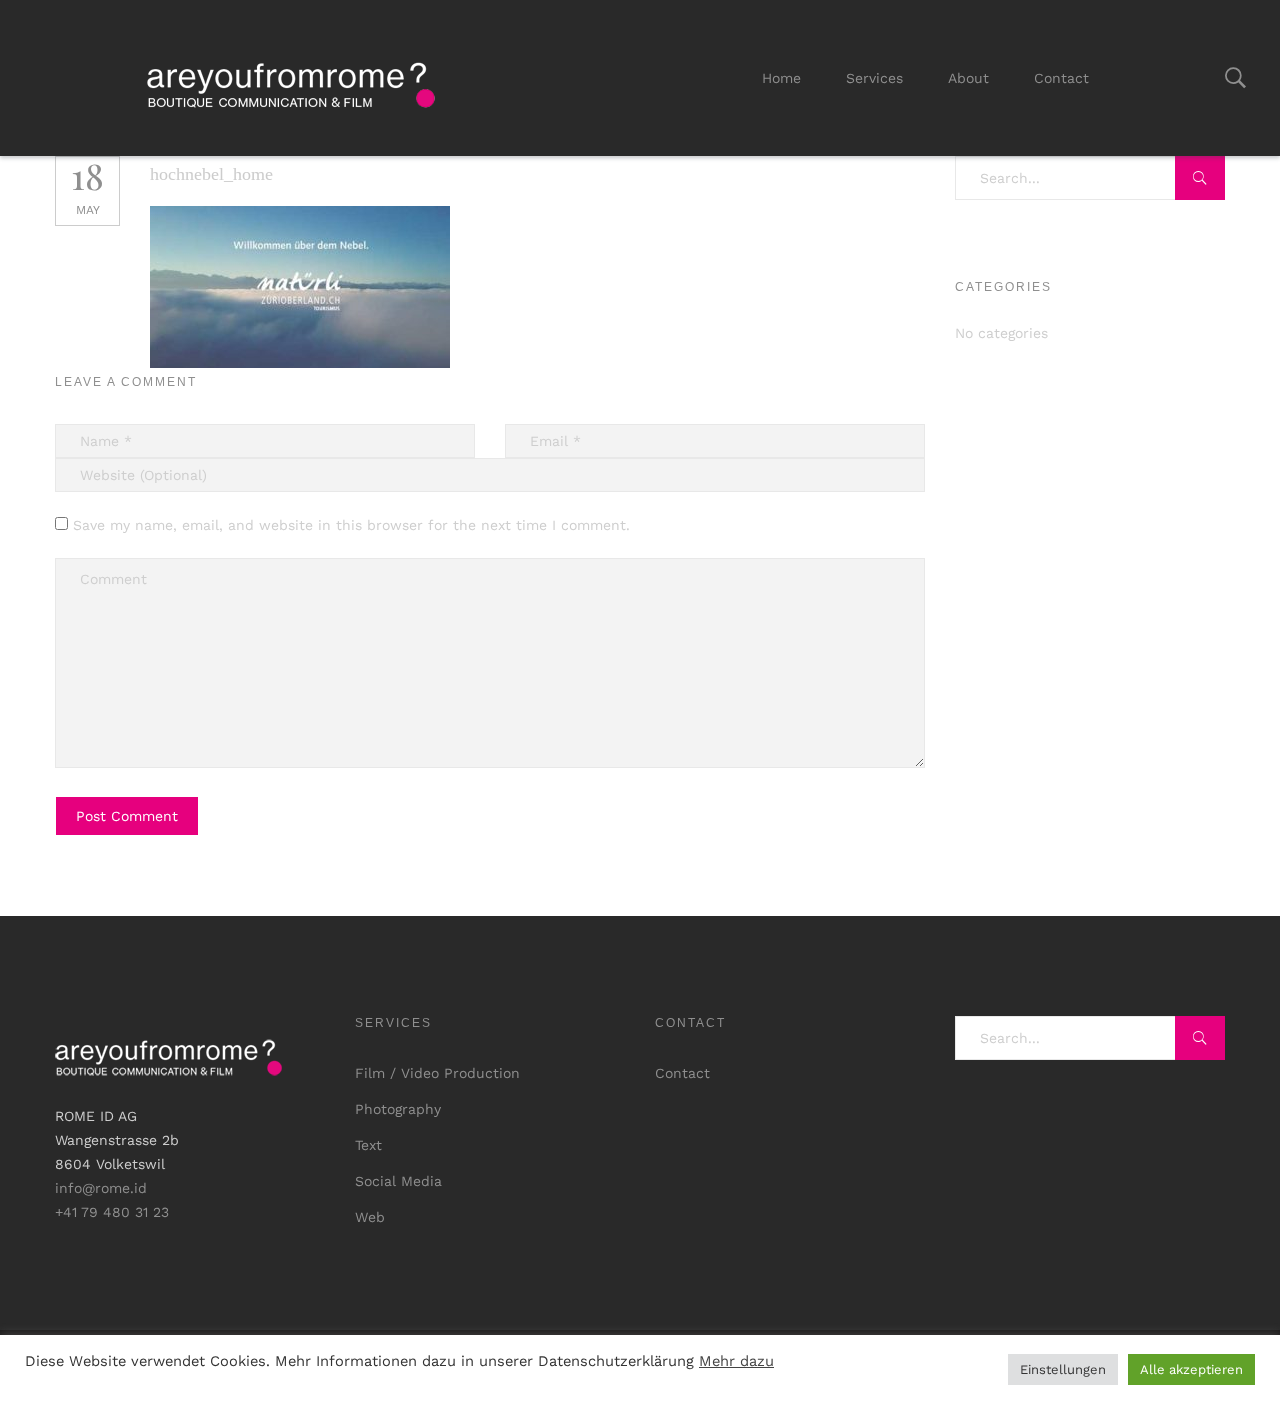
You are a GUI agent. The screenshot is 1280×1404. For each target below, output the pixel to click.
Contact (1061, 78)
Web (370, 1217)
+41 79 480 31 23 (112, 1212)
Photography (398, 1109)
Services (874, 78)
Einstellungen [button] (1063, 1369)
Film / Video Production (437, 1073)
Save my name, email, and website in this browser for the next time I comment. (351, 525)
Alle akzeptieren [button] (1191, 1369)
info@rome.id (101, 1188)
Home (781, 78)
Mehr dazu (736, 1361)
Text (368, 1145)
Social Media (398, 1181)
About (968, 78)
